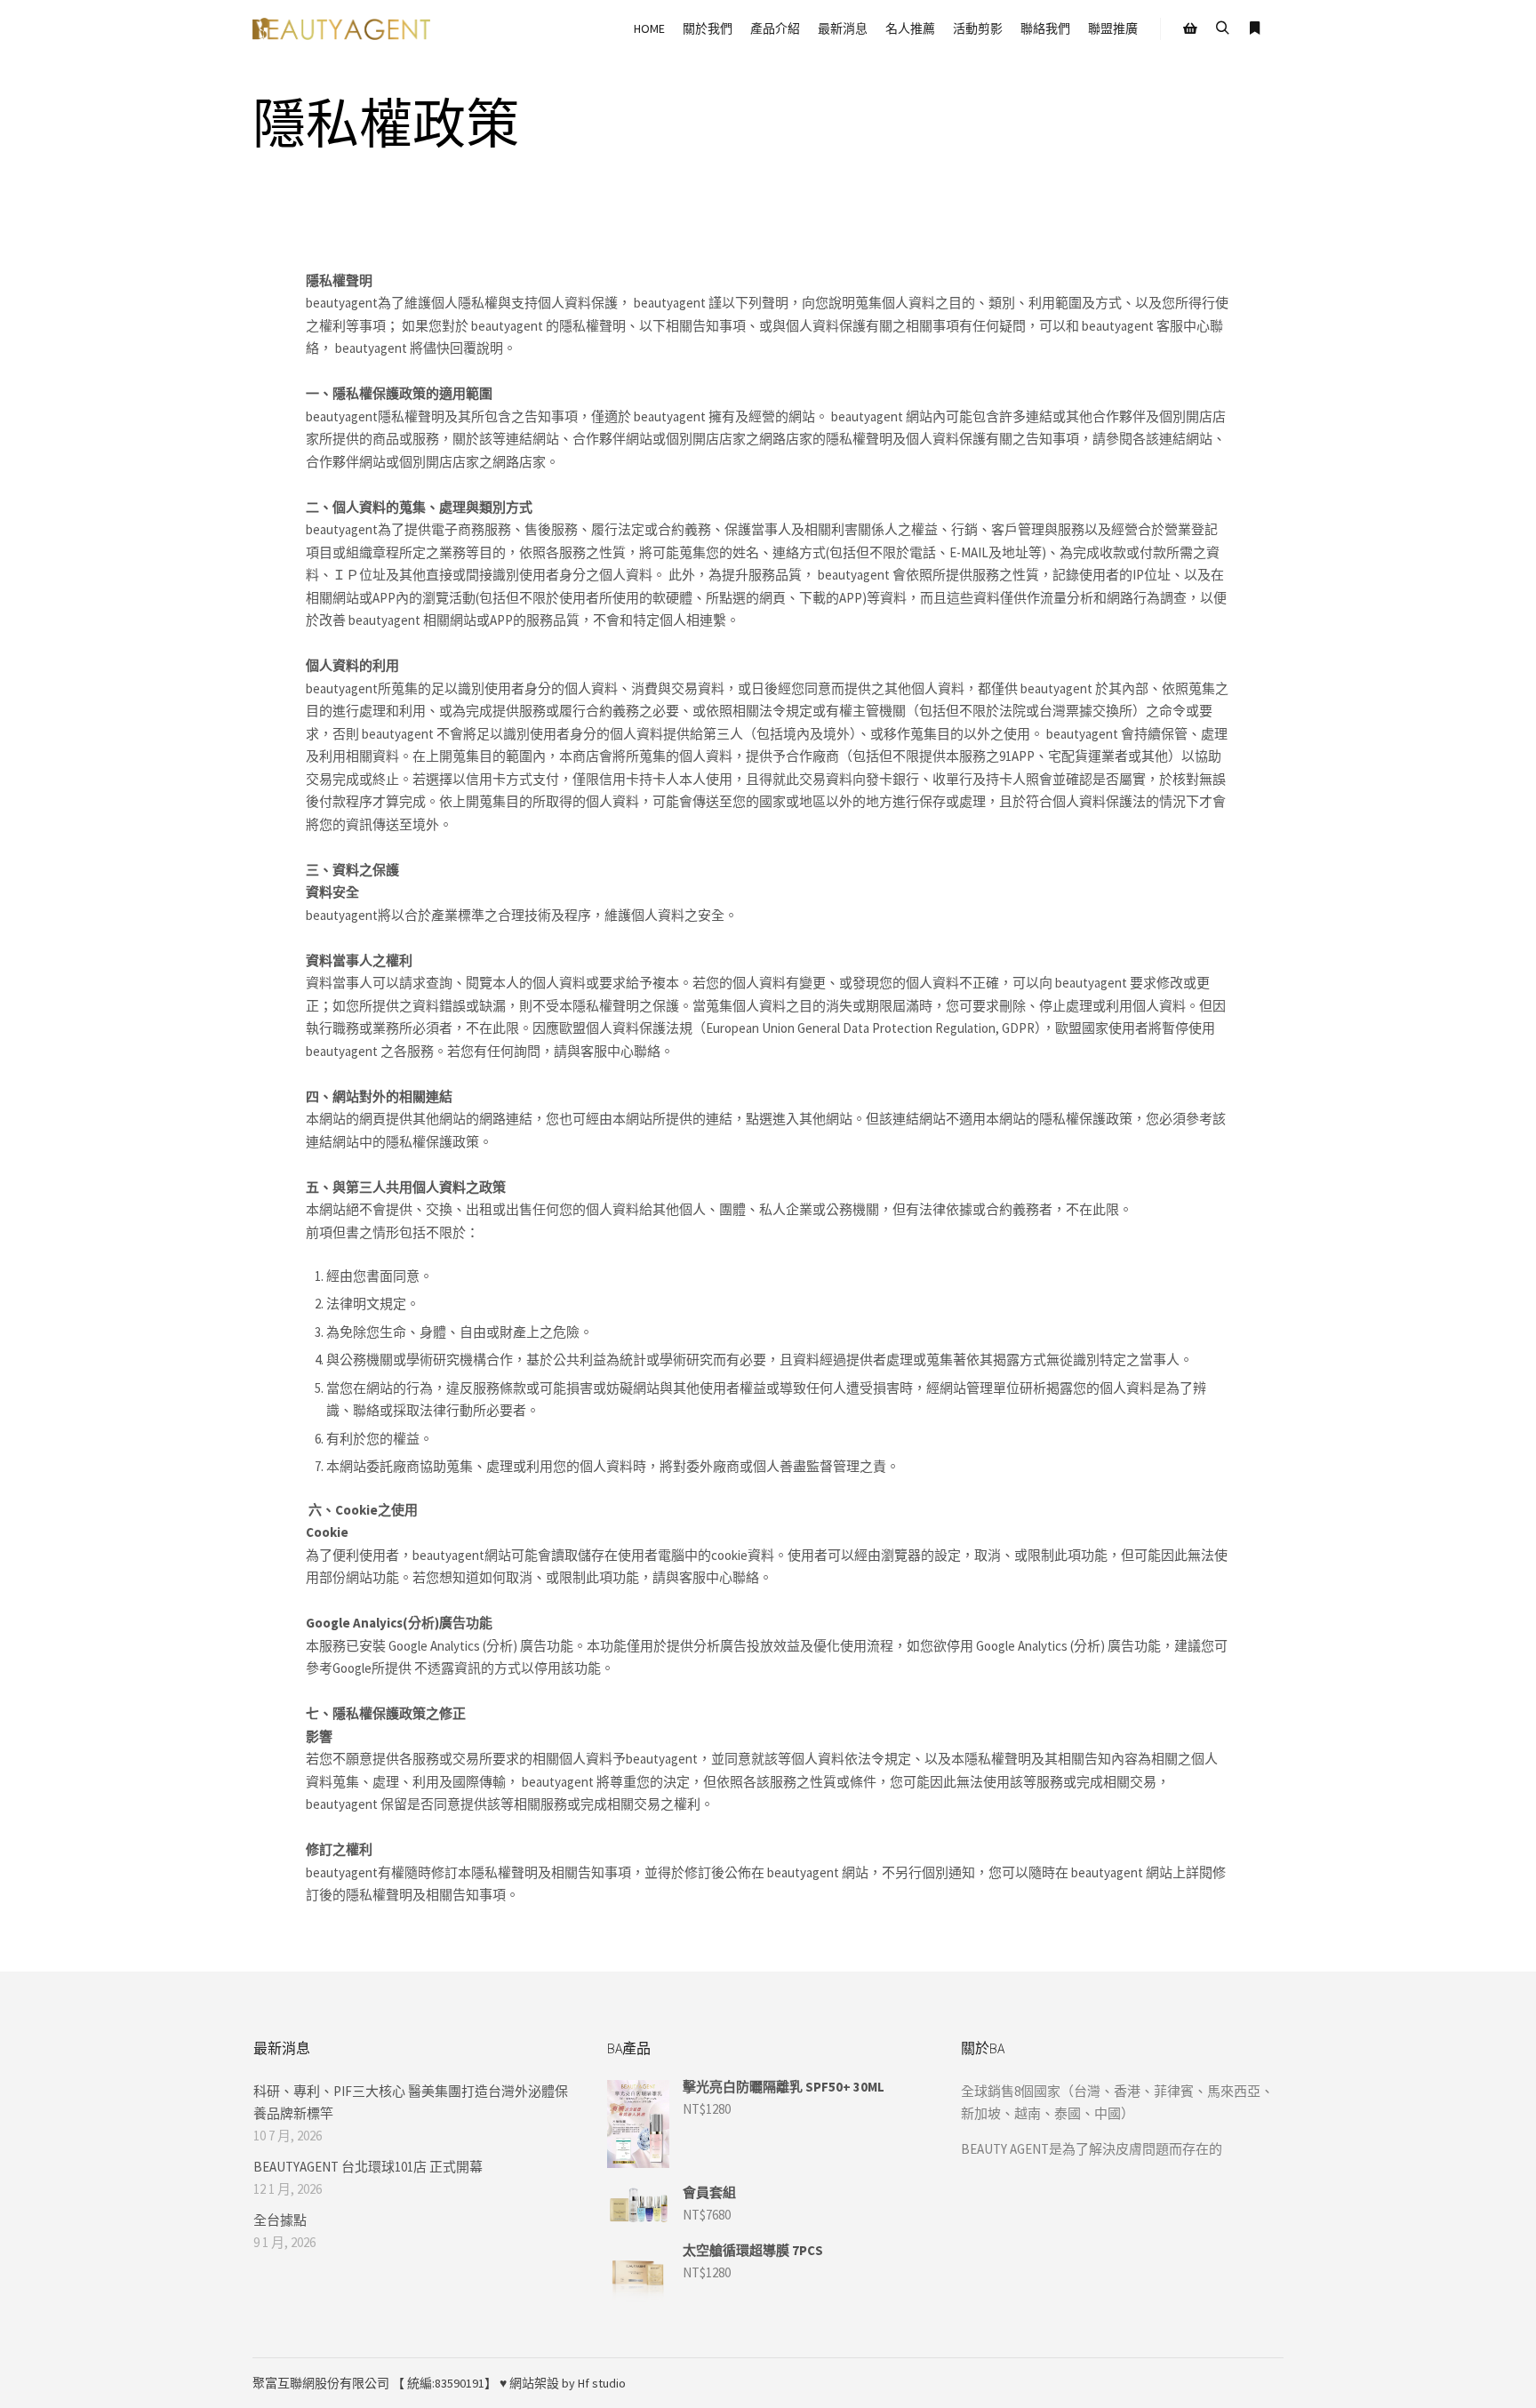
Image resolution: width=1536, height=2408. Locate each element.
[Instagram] (1245, 2383)
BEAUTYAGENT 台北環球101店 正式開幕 (368, 2167)
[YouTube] (1272, 2383)
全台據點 (280, 2220)
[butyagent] (341, 29)
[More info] (1254, 28)
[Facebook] (1219, 2383)
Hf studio (602, 2383)
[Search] (1222, 28)
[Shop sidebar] (1190, 28)
